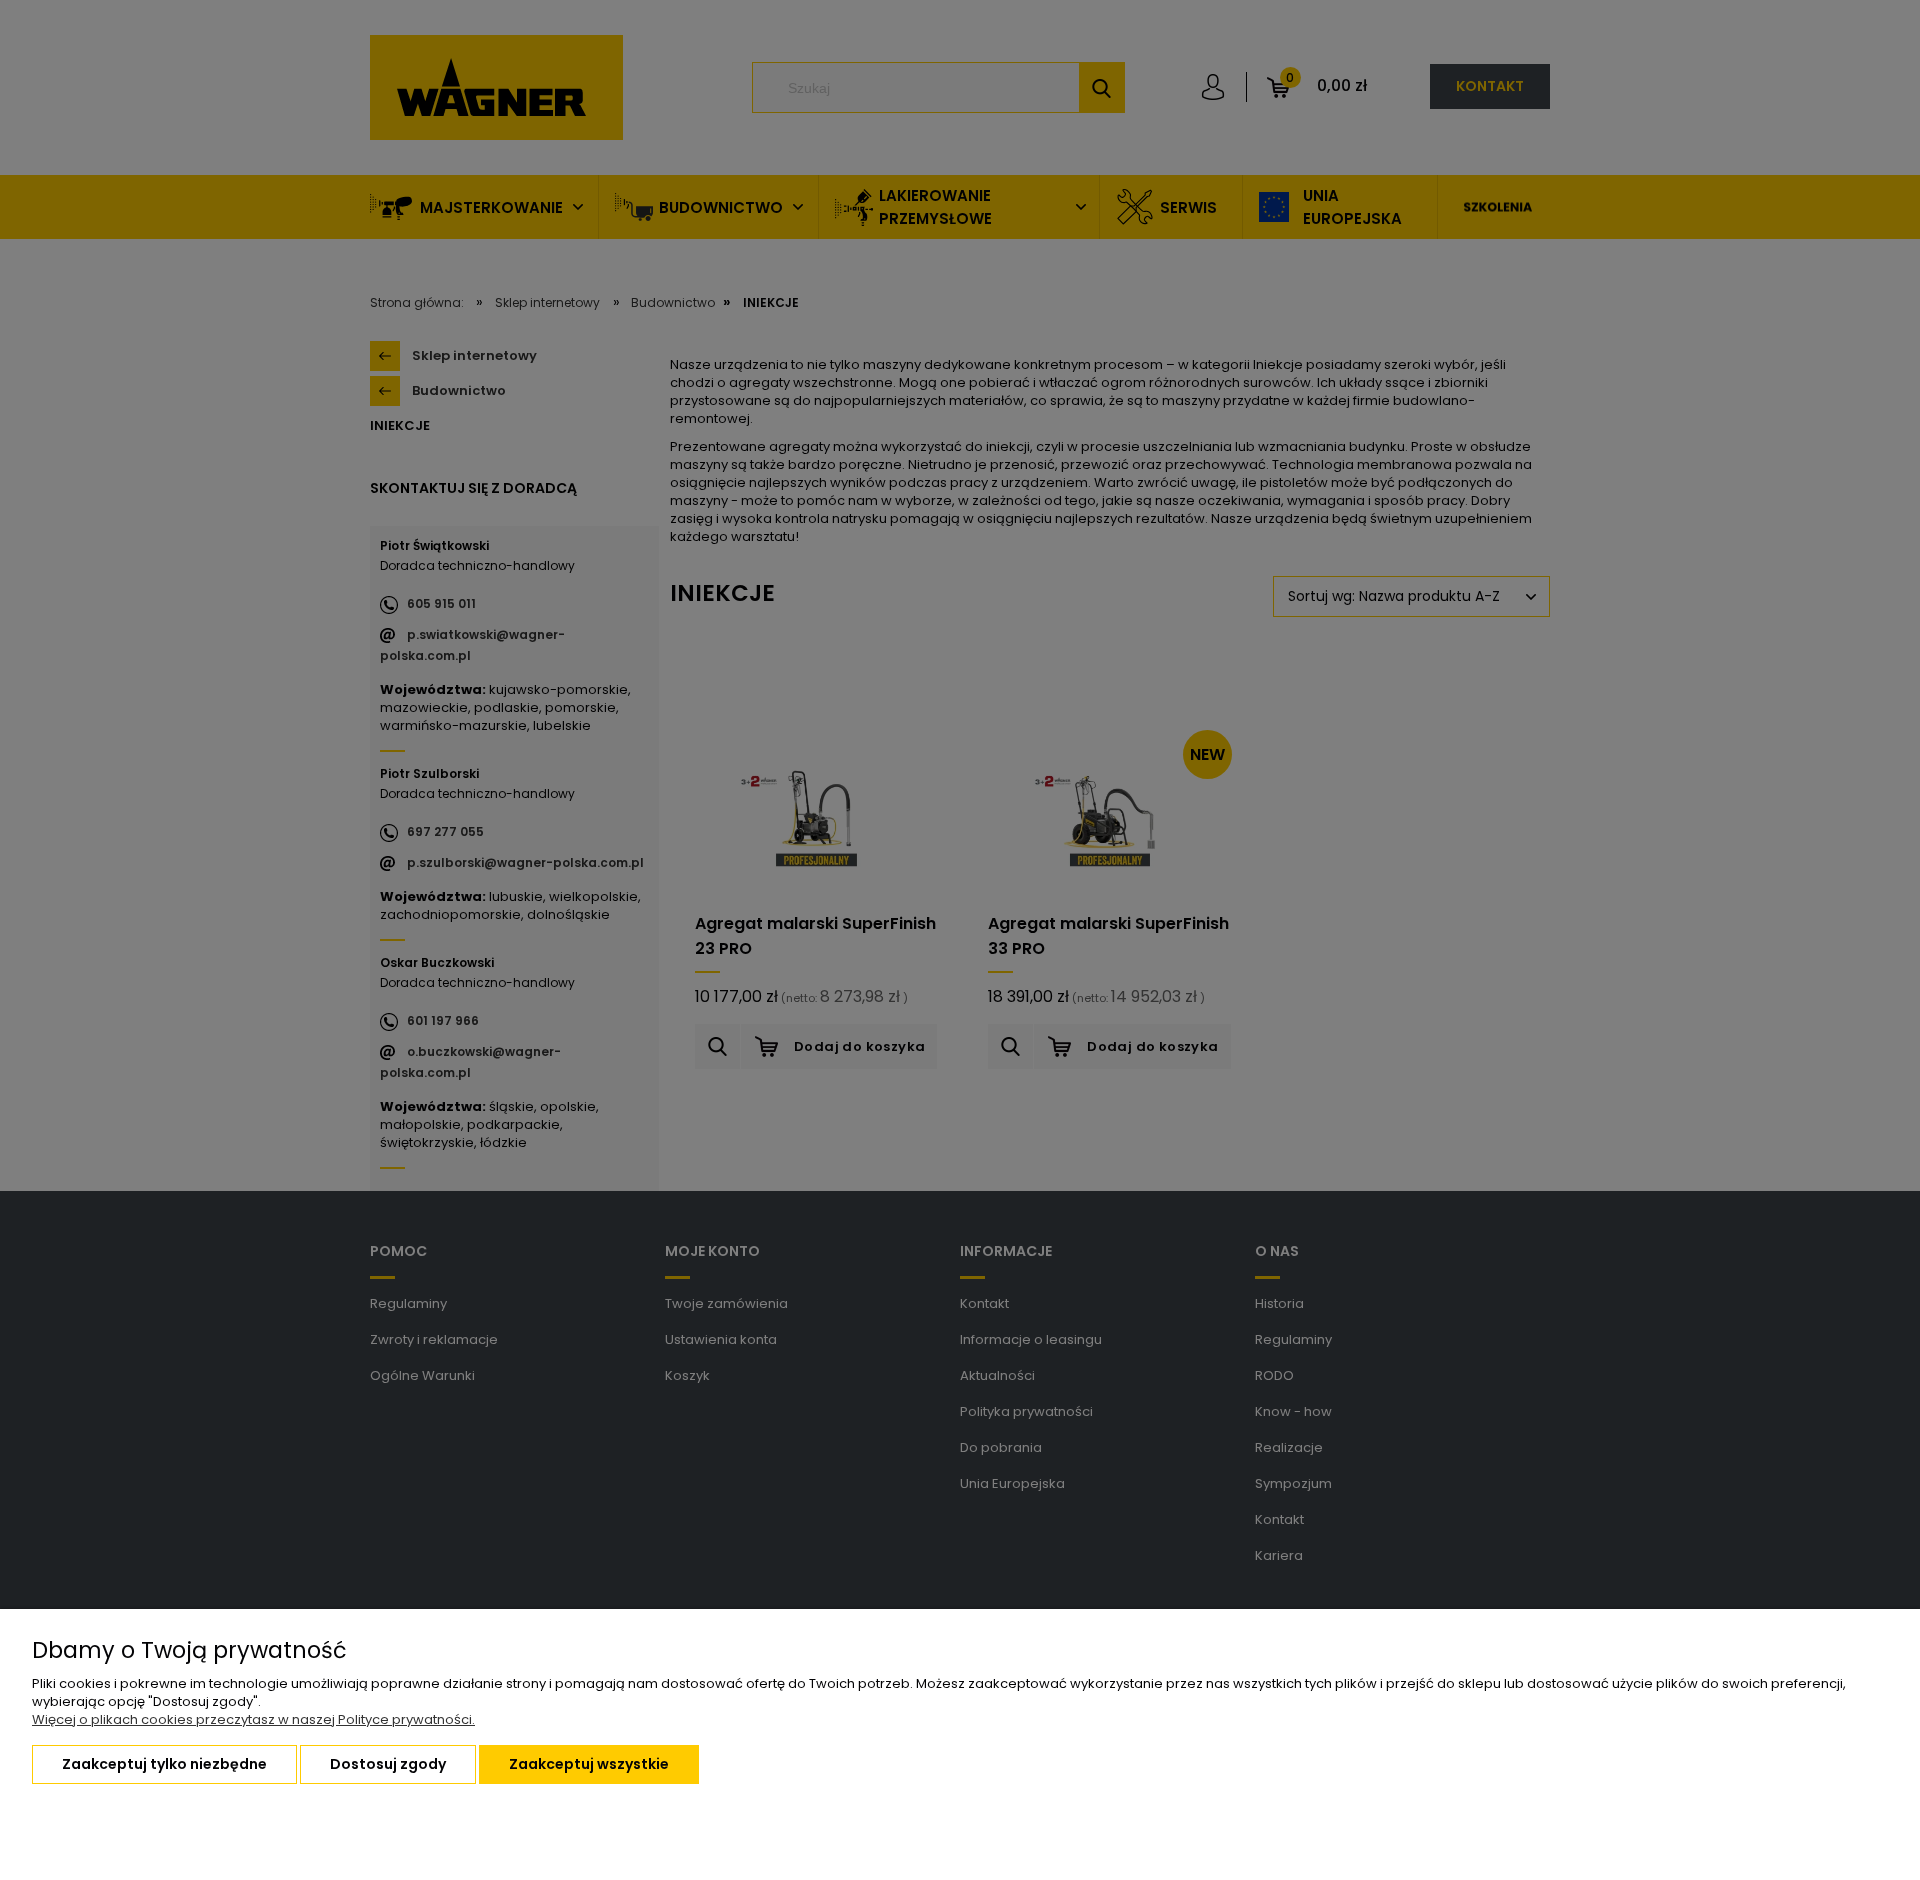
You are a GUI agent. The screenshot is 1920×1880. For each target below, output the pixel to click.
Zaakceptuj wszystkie (589, 1764)
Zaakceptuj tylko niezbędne (164, 1764)
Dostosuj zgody (388, 1764)
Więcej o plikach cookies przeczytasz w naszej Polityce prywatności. (253, 1719)
